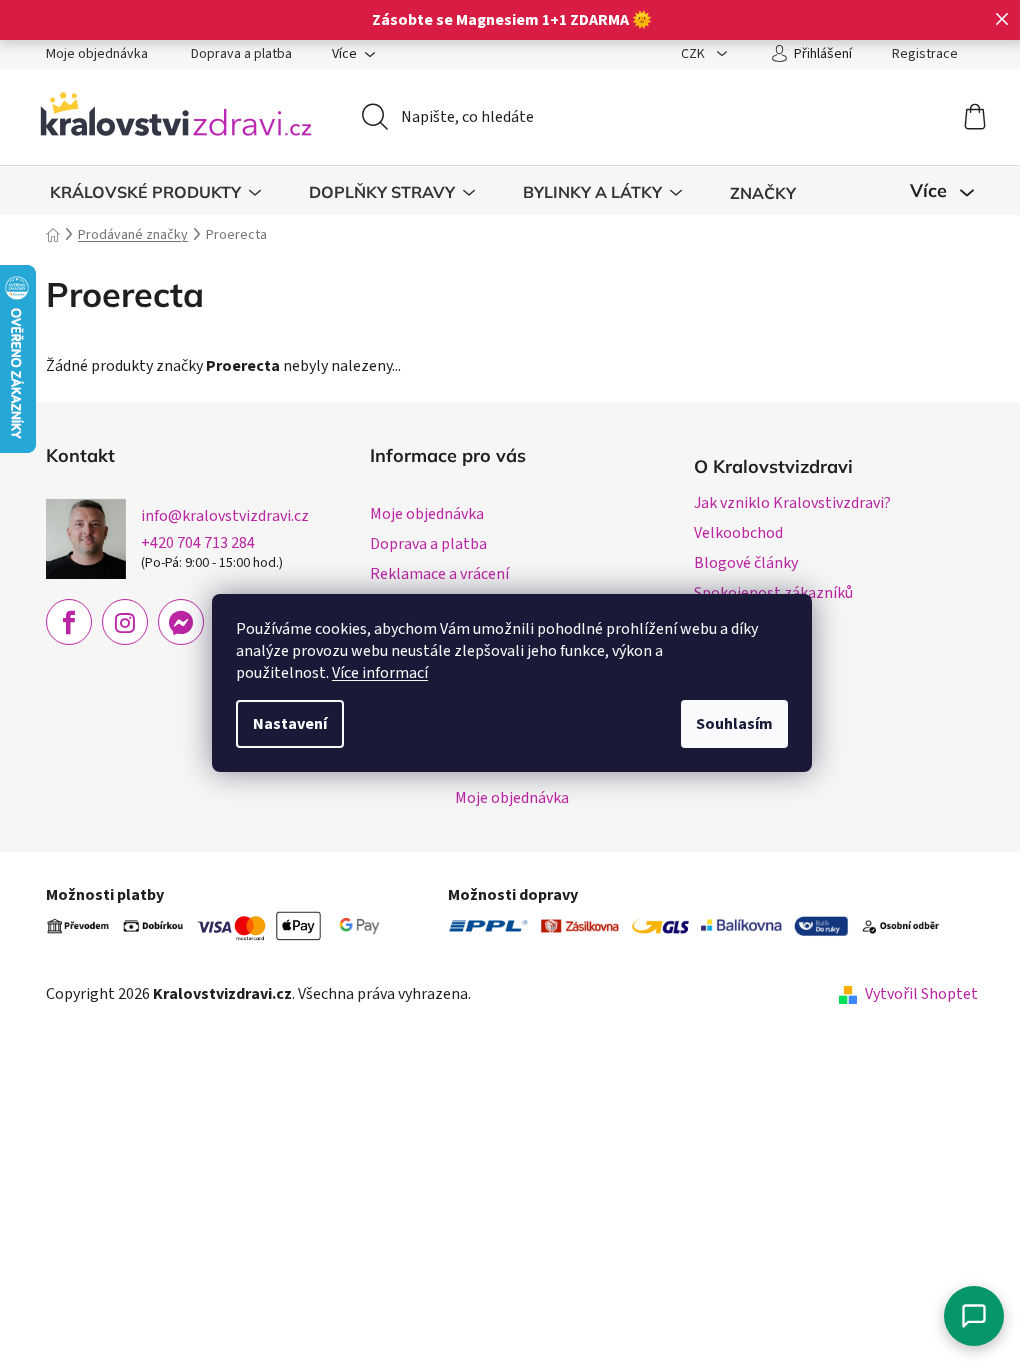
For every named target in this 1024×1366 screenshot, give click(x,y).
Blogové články (746, 563)
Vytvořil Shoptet (921, 994)
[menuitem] (155, 192)
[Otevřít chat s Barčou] (974, 1316)
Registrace (925, 54)
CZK (694, 54)
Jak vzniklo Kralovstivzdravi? (792, 503)
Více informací (380, 673)
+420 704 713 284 (198, 543)
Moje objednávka (97, 54)
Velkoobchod (738, 533)
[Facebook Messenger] (181, 622)
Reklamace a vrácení (439, 574)
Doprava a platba (241, 54)
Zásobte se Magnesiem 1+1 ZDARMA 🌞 (512, 20)
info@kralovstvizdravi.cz (225, 516)
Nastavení (290, 724)
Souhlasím (734, 724)
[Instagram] (125, 622)
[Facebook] (69, 622)
